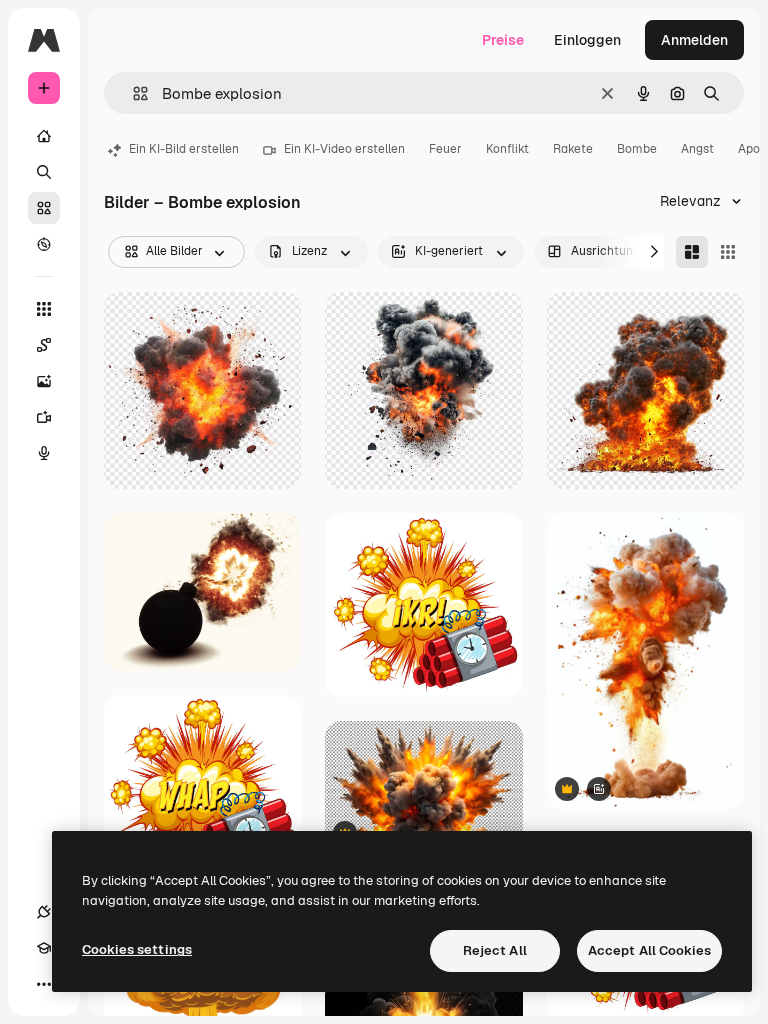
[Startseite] (44, 136)
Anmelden (694, 40)
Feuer (445, 149)
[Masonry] (692, 252)
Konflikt (507, 149)
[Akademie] (44, 948)
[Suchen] (44, 172)
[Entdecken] (44, 244)
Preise (503, 40)
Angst (697, 149)
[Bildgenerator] (44, 381)
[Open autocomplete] (132, 93)
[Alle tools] (44, 309)
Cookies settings (137, 949)
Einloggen (587, 40)
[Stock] (44, 208)
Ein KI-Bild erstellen (184, 149)
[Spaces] (44, 345)
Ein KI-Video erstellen (344, 149)
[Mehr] (44, 984)
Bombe (637, 149)
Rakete (573, 149)
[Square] (728, 252)
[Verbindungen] (44, 912)
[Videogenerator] (44, 417)
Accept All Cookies (649, 950)
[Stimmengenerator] (44, 453)
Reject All (495, 950)
